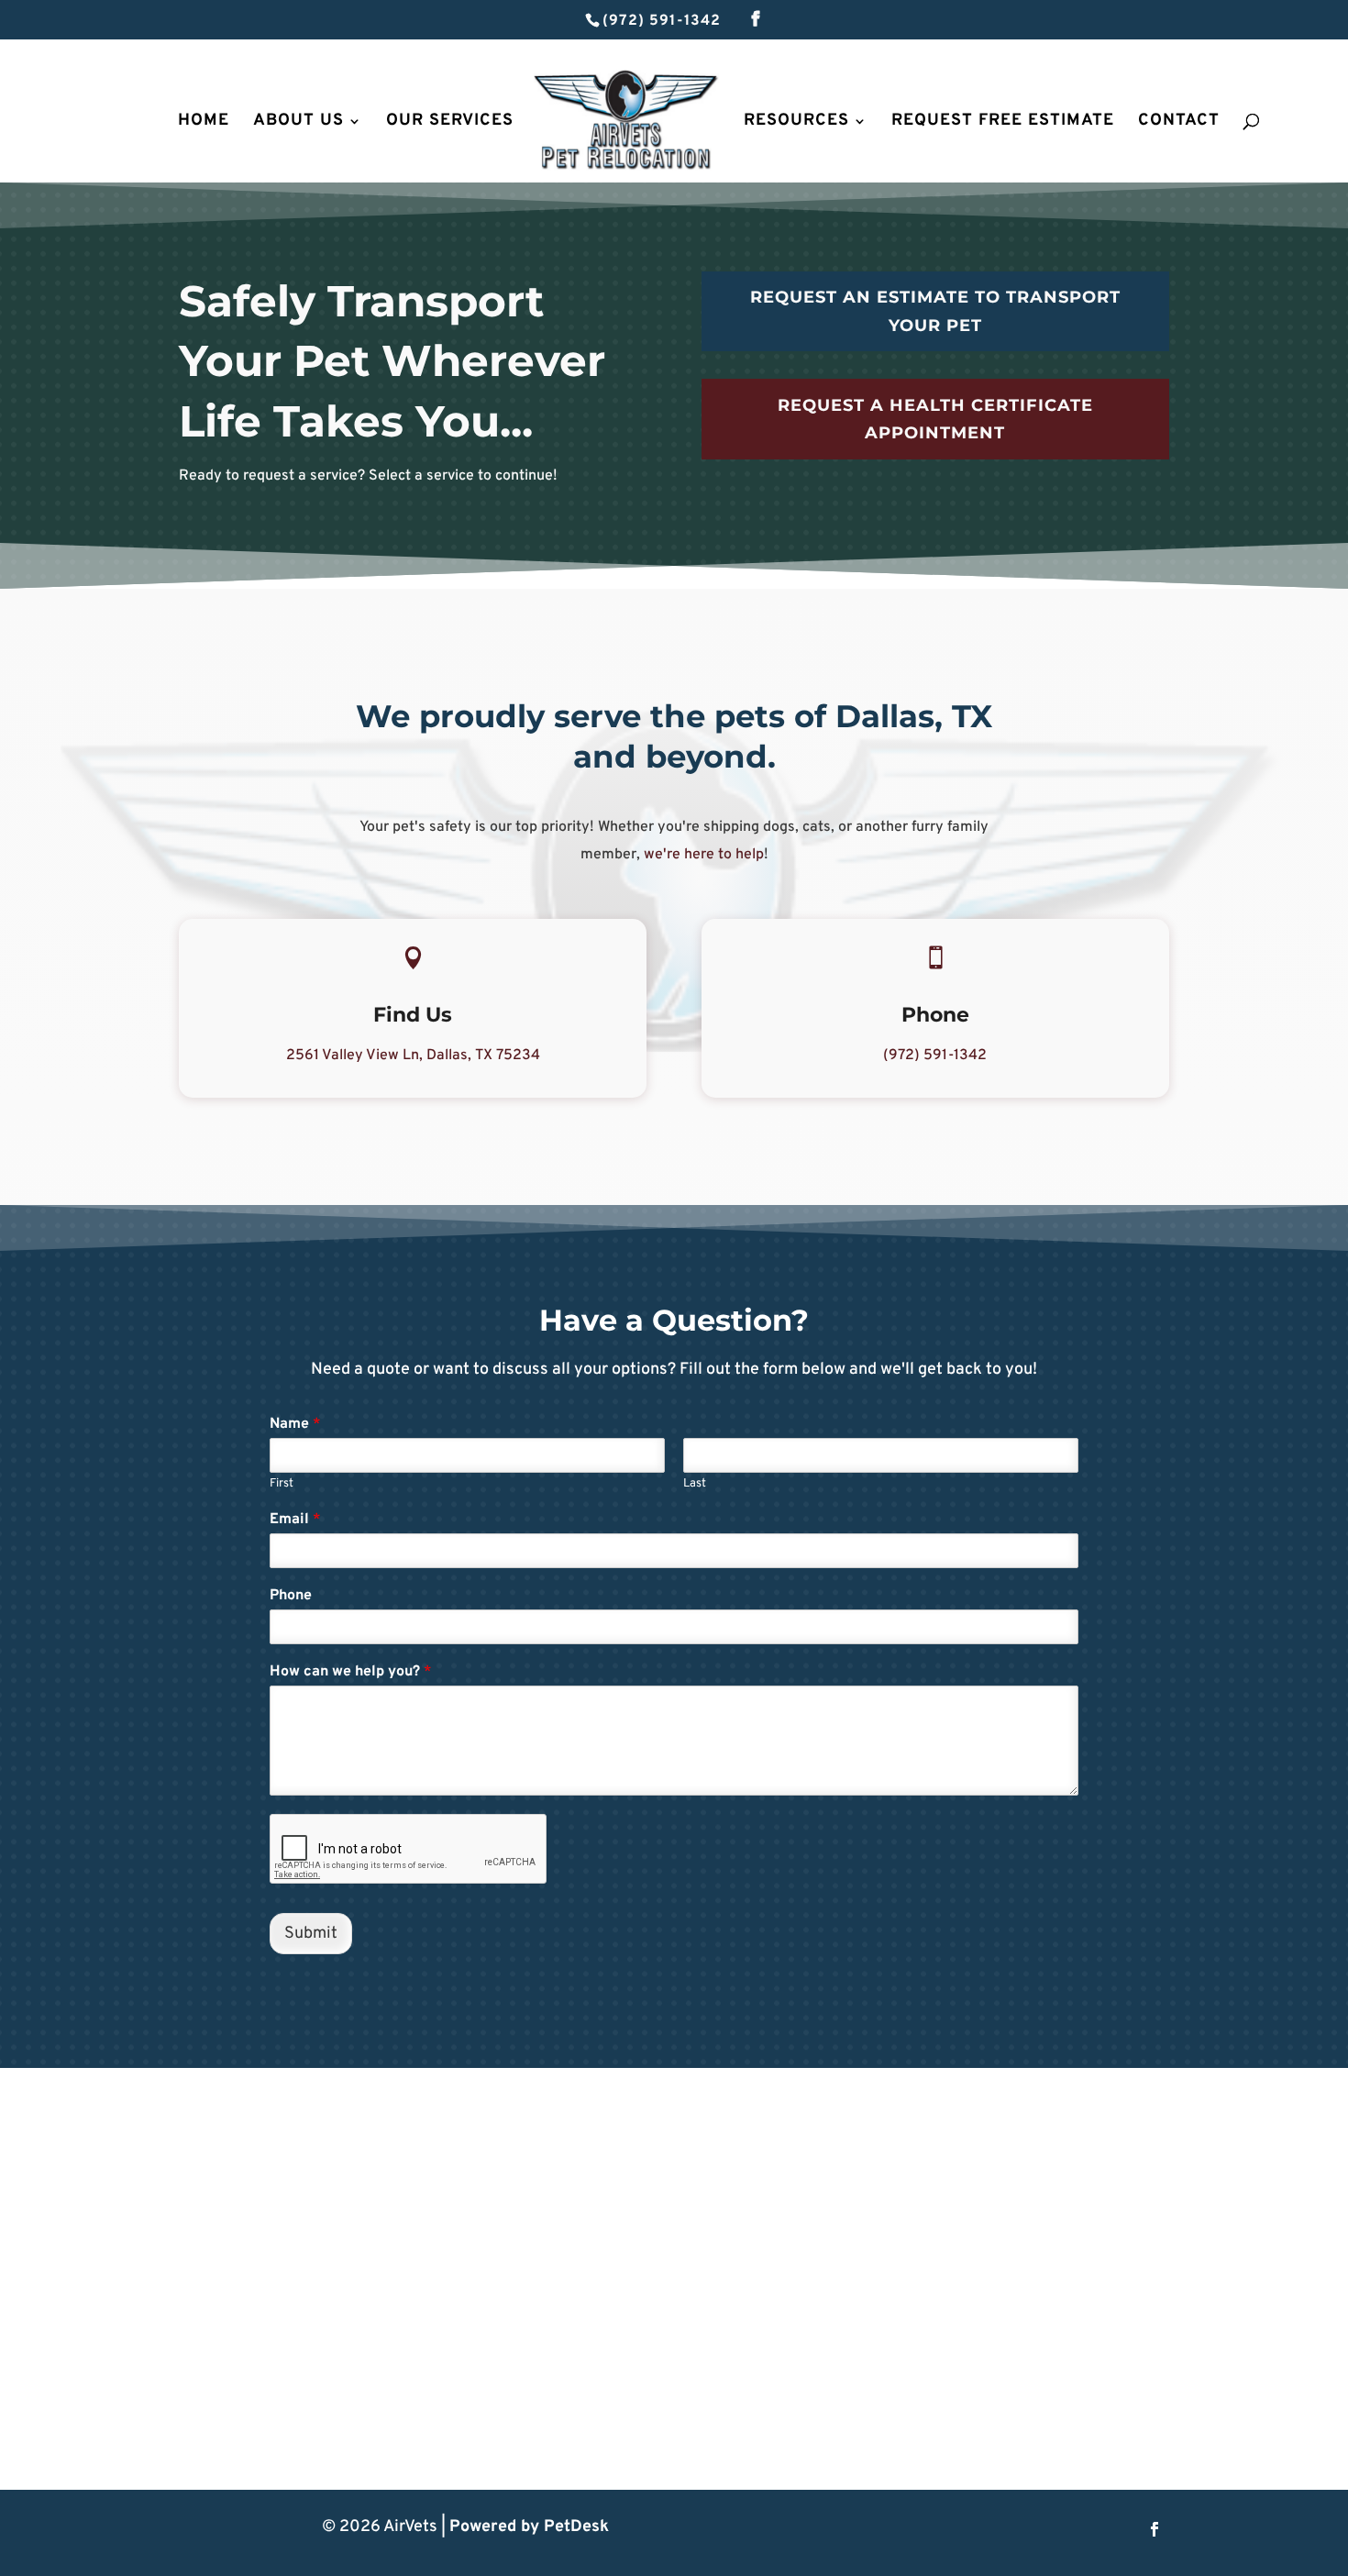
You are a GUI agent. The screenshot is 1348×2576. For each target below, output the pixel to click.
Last (695, 1484)
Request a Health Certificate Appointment (935, 420)
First (282, 1484)
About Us (298, 123)
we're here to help (704, 855)
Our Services (450, 123)
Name (295, 1424)
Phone (291, 1596)
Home (204, 123)
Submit (311, 1934)
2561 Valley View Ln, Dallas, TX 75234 (413, 1056)
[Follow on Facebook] (1155, 2529)
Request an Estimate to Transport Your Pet (935, 311)
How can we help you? (351, 1672)
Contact (1179, 123)
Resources (796, 123)
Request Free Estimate (1003, 123)
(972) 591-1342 (662, 21)
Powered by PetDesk (529, 2527)
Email (295, 1520)
